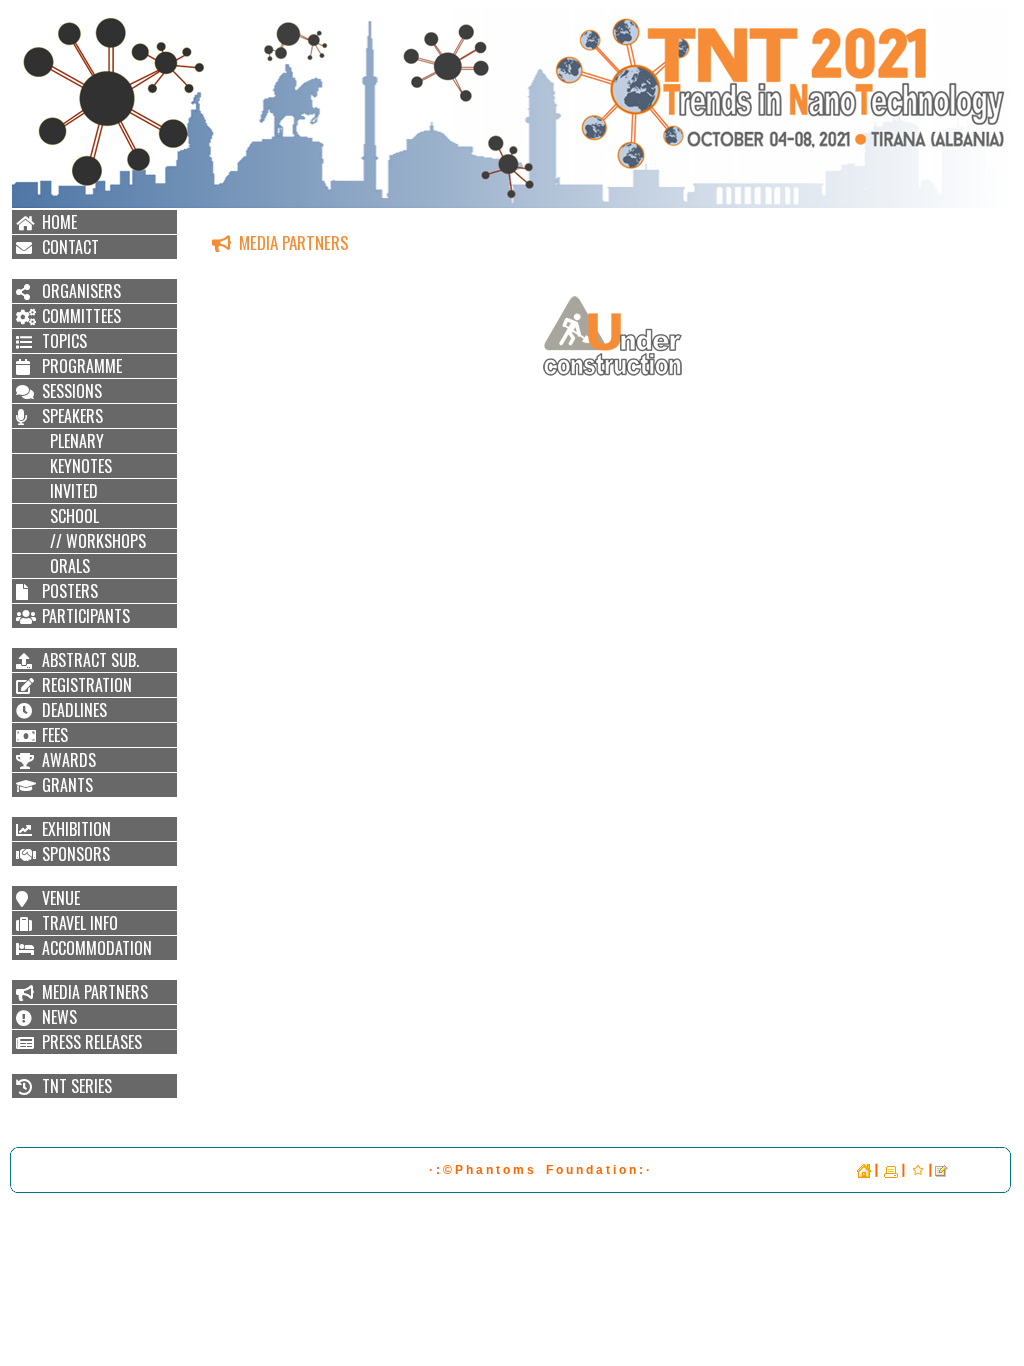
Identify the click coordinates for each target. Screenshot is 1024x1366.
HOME (59, 222)
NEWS (59, 1017)
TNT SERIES (77, 1086)
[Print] (891, 1170)
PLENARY (73, 441)
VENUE (61, 898)
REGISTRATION (87, 685)
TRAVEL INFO (80, 923)
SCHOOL (70, 516)
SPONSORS (76, 854)
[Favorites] (918, 1170)
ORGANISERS (81, 291)
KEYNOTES (77, 466)
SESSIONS (72, 391)
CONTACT (70, 247)
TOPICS (64, 341)
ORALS (66, 566)
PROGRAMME (82, 366)
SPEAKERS (72, 416)
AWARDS (69, 760)
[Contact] (941, 1170)
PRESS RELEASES (92, 1042)
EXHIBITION (76, 829)
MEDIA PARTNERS (95, 992)
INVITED (70, 491)
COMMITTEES (81, 316)
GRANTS (67, 785)
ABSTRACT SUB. (90, 660)
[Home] (864, 1170)
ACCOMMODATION (97, 948)
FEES (55, 735)
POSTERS (70, 591)
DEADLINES (74, 710)
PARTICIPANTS (86, 616)
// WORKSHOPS (94, 541)
